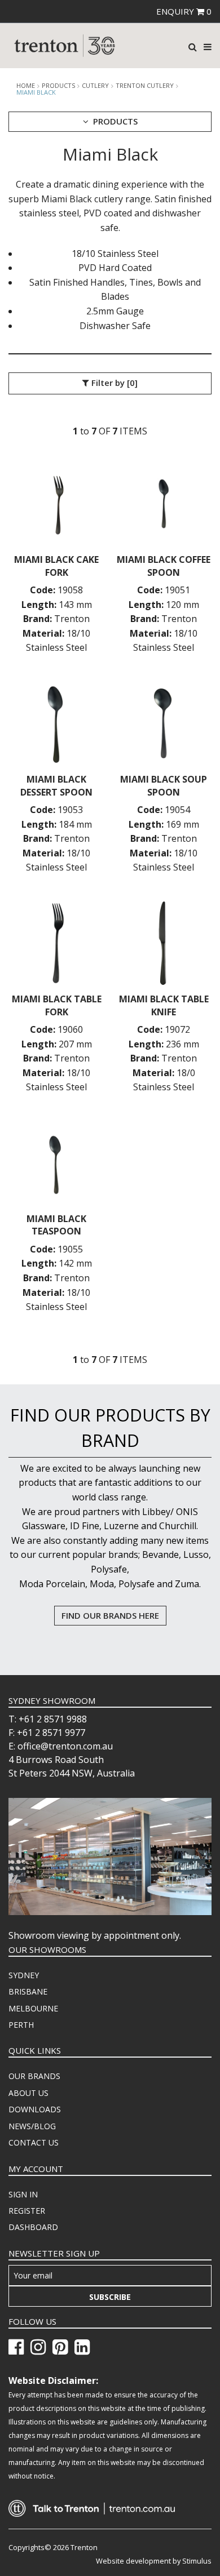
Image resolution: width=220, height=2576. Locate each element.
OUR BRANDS (34, 2076)
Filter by (113, 383)
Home (26, 86)
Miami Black (36, 92)
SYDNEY (24, 1975)
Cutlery (95, 86)
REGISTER (27, 2211)
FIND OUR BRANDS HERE (110, 1615)
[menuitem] (110, 1975)
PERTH (21, 2025)
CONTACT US (34, 2142)
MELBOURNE (33, 2008)
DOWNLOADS (35, 2109)
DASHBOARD (33, 2227)
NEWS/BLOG (32, 2126)
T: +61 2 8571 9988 (48, 1719)
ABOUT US (28, 2093)
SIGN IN (23, 2194)
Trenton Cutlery (145, 86)
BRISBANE (28, 1991)
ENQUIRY (184, 11)
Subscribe (110, 2297)
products (58, 86)
